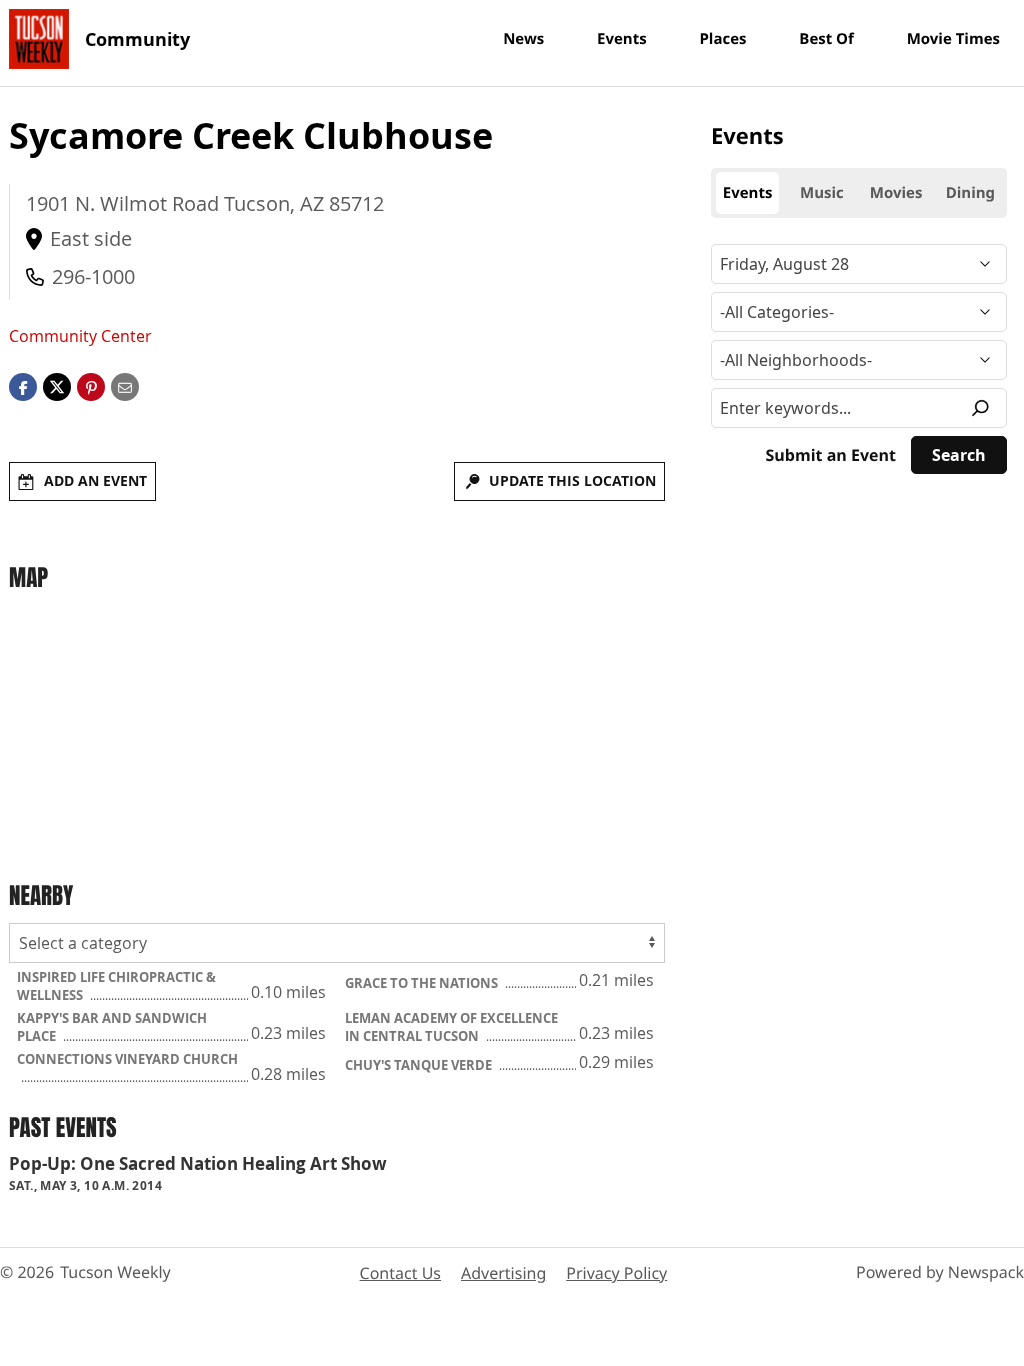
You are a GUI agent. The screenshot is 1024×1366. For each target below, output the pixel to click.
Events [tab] (748, 193)
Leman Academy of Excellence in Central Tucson (451, 1027)
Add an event (95, 480)
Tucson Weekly (115, 1272)
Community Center (80, 336)
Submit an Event (831, 455)
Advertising (503, 1273)
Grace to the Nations (423, 983)
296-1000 (93, 276)
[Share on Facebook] (23, 386)
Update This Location (572, 480)
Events (622, 39)
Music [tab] (822, 193)
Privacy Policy (616, 1273)
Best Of (826, 39)
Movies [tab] (896, 193)
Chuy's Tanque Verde (420, 1065)
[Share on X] (57, 386)
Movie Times (953, 39)
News (523, 39)
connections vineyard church (127, 1059)
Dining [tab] (970, 193)
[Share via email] (125, 386)
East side (91, 238)
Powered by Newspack (940, 1272)
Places (722, 39)
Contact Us (400, 1273)
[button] (91, 386)
